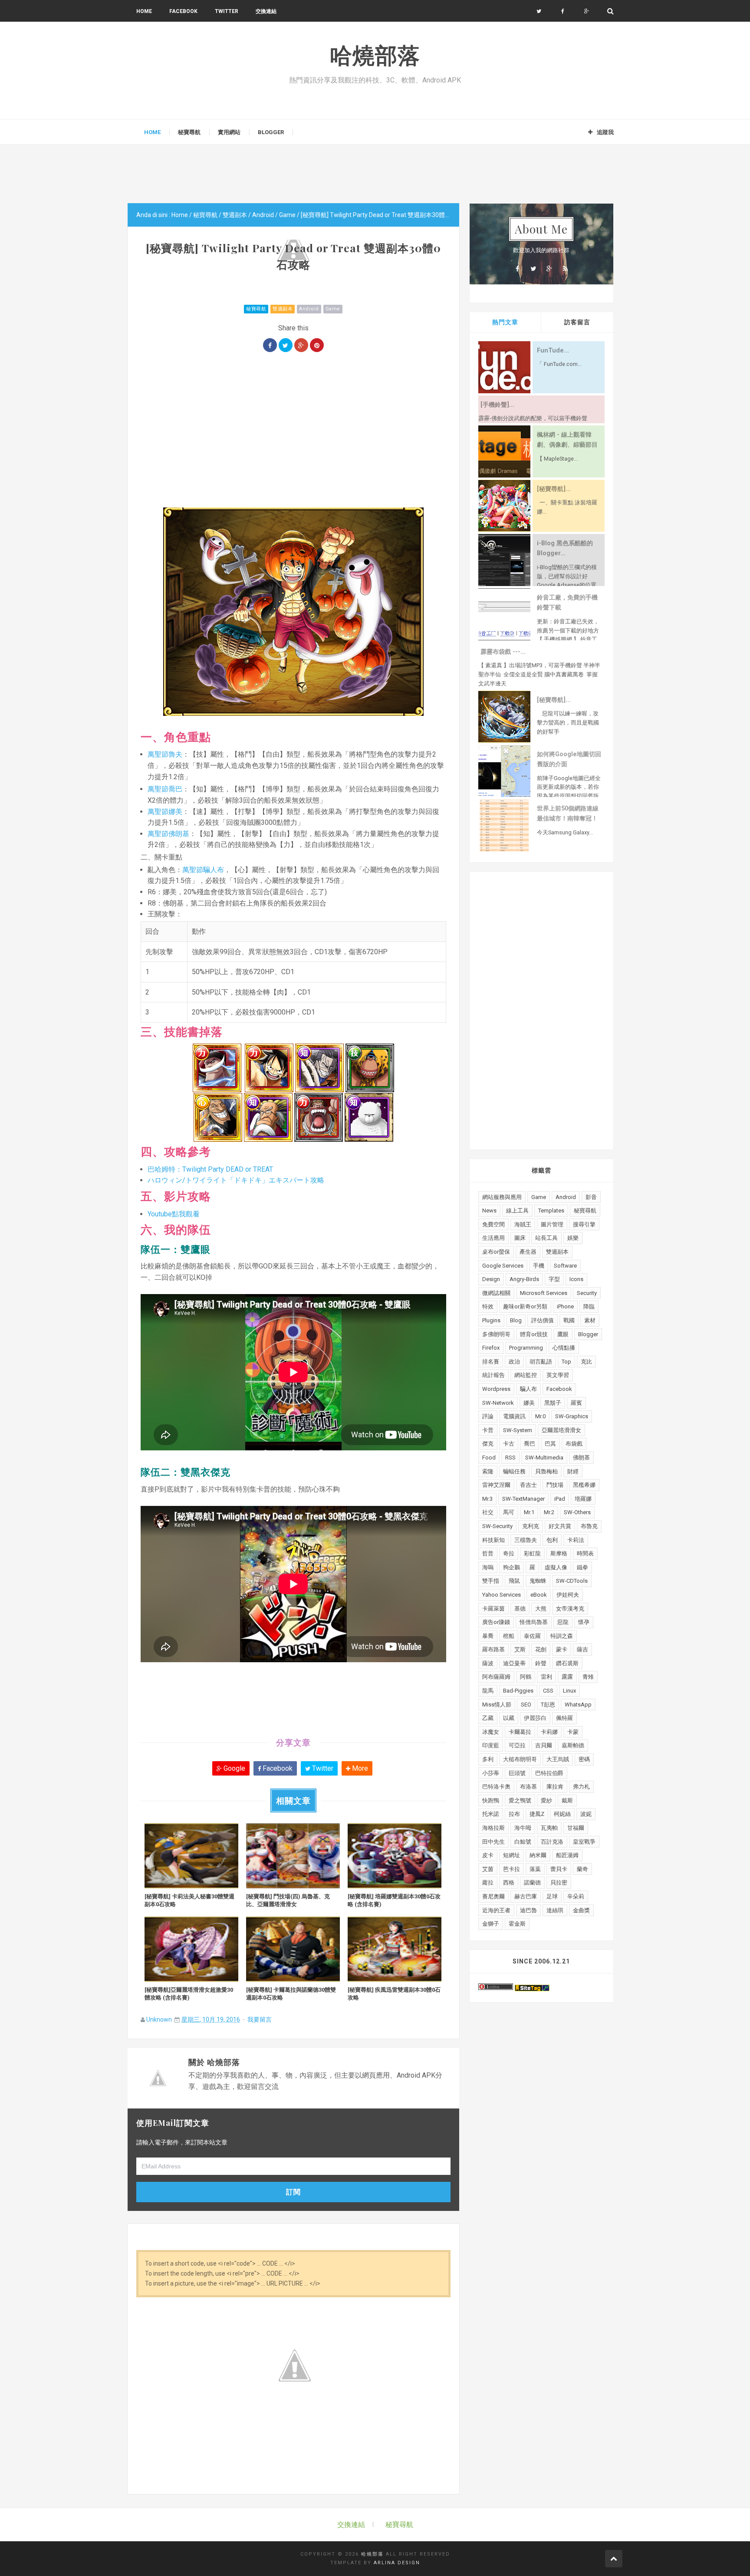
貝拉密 (559, 1883)
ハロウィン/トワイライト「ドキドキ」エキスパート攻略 (236, 1180)
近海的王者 (496, 1910)
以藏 (509, 1718)
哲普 (488, 1553)
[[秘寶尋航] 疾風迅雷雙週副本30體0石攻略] (395, 1949)
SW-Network (498, 1403)
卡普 (488, 1430)
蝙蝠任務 (514, 1471)
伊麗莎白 (535, 1718)
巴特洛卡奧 (496, 1787)
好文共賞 (560, 1526)
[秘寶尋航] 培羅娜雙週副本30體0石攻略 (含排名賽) (394, 1900)
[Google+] (549, 269)
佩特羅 (564, 1718)
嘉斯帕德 (573, 1745)
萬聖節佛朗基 (168, 834)
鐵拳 (582, 1567)
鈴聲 (541, 1663)
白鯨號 (523, 1842)
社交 (488, 1512)
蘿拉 (488, 1883)
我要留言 (260, 2019)
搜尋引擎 (584, 1224)
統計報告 (493, 1375)
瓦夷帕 (549, 1828)
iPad (560, 1499)
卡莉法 (576, 1540)
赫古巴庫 (526, 1896)
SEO (526, 1705)
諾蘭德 (532, 1883)
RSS (510, 1458)
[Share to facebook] (270, 345)
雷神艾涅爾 (496, 1485)
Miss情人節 (497, 1705)
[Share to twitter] (286, 345)
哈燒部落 (372, 2554)
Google (234, 1768)
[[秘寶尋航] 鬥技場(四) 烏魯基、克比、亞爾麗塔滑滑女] (293, 1856)
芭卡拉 (512, 1869)
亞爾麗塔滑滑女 (561, 1430)
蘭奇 (582, 1869)
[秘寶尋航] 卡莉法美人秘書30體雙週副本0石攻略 (189, 1900)
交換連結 (266, 11)
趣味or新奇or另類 (525, 1306)
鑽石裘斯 (567, 1663)
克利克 (531, 1526)
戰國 (569, 1320)
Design (491, 1279)
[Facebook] (517, 269)
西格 (509, 1883)
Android (309, 309)
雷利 (546, 1677)
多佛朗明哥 (496, 1334)
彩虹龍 (532, 1553)
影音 (591, 1197)
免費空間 (493, 1224)
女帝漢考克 (570, 1609)
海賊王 (523, 1224)
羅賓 (576, 1403)
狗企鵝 (512, 1567)
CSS (548, 1691)
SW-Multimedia (544, 1458)
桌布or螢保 (496, 1252)
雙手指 (491, 1581)
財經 (573, 1471)
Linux (569, 1691)
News (489, 1211)
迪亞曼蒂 (514, 1663)
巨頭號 (517, 1773)
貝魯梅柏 (546, 1471)
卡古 (509, 1444)
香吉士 (528, 1485)
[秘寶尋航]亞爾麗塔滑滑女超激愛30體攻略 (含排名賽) (189, 1994)
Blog (516, 1320)
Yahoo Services (502, 1595)
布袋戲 (574, 1444)
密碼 (584, 1759)
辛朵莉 (576, 1896)
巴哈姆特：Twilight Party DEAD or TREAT (210, 1169)
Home (144, 11)
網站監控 (526, 1375)
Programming (526, 1348)
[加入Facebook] (563, 11)
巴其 (550, 1444)
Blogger (588, 1334)
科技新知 (493, 1540)
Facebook (183, 11)
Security (587, 1293)
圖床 (520, 1238)
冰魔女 (491, 1732)
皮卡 (488, 1855)
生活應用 (493, 1238)
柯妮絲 (562, 1814)
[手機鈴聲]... (497, 405)
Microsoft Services (544, 1293)
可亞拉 (517, 1745)
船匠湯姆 (567, 1855)
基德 (520, 1609)
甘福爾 (576, 1828)
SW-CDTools (572, 1581)
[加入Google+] (587, 11)
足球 (552, 1896)
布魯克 (589, 1526)
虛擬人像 (556, 1567)
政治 (514, 1362)
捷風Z (537, 1814)
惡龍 (563, 1622)
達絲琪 (555, 1910)
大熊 (541, 1609)
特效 (488, 1306)
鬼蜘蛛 (538, 1581)
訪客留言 (577, 322)
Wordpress (496, 1389)
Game (333, 309)
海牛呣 (523, 1828)
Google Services (503, 1266)
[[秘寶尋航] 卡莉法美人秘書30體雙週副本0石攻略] (191, 1856)
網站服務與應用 (502, 1197)
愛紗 (546, 1800)
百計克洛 (552, 1842)
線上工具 (517, 1211)
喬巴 (530, 1444)
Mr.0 (540, 1416)
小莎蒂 (491, 1773)
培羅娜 (583, 1499)
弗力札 (581, 1787)
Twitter (227, 11)
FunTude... (553, 351)
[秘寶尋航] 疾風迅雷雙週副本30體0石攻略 (394, 1994)
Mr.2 (549, 1512)
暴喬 (488, 1636)
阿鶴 (526, 1677)
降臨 (589, 1306)
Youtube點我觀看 (174, 1214)
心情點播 (564, 1348)
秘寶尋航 (256, 309)
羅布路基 (493, 1649)
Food (489, 1458)
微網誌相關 (496, 1293)
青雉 (588, 1677)
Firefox (491, 1348)
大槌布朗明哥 (520, 1759)
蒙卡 (562, 1649)
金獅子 (491, 1924)
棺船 (509, 1636)
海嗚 (488, 1567)
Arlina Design (397, 2563)
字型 (554, 1279)
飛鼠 (514, 1581)
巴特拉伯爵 (549, 1773)
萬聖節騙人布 (203, 870)
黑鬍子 (553, 1403)
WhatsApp (578, 1705)
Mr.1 (529, 1512)
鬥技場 (555, 1485)
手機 (539, 1266)
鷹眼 (563, 1334)
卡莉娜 (549, 1732)
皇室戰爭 (584, 1842)
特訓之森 (562, 1636)
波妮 (586, 1814)
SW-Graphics (572, 1416)
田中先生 (493, 1842)
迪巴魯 (528, 1910)
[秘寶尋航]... (554, 489)
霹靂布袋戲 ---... (503, 652)
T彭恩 (548, 1705)
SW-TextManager (523, 1499)
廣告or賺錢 (496, 1622)
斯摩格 (559, 1553)
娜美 (529, 1403)
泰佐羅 (532, 1636)
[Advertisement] (375, 95)
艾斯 (520, 1649)
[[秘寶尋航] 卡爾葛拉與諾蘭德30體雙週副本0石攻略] (293, 1949)
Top (566, 1362)
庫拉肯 (555, 1787)
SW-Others (577, 1512)
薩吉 (582, 1649)
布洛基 (528, 1787)
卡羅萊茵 (493, 1609)
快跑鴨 (491, 1800)
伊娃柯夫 (568, 1595)
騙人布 (528, 1389)
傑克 (488, 1444)
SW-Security (497, 1526)
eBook (539, 1595)
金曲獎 (581, 1910)
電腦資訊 (514, 1416)
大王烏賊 (558, 1759)
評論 (488, 1416)
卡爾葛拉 (520, 1732)
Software (565, 1266)
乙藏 (488, 1718)
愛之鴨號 (520, 1800)
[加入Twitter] (539, 11)
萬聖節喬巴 (165, 789)
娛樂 (573, 1238)
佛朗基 (581, 1458)
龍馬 (488, 1691)
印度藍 (491, 1745)
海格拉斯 (493, 1828)
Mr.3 (487, 1499)
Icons (576, 1279)
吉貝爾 (544, 1745)
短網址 (512, 1855)
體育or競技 (534, 1334)
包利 (552, 1540)
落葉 (535, 1869)
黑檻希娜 (584, 1485)
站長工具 (546, 1238)
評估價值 (543, 1320)
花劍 (541, 1649)
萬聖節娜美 (165, 812)
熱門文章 (505, 322)
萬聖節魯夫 (165, 754)
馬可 (509, 1512)
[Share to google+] (301, 345)
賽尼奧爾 (493, 1896)
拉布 (514, 1814)
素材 (590, 1320)
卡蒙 (573, 1732)
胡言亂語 (541, 1362)
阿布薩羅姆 (496, 1677)
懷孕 (584, 1622)
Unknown (159, 2019)
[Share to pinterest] (317, 345)
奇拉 (509, 1553)
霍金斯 (517, 1924)
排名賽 (491, 1362)
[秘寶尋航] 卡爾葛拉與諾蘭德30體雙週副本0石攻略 (291, 1994)
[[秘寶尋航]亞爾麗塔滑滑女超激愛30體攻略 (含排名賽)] (191, 1949)
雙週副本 (283, 309)
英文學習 (558, 1375)
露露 (567, 1677)
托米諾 (491, 1814)
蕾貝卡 (559, 1869)
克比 (586, 1362)
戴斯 (567, 1800)
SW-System (518, 1430)
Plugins (491, 1320)
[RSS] (566, 269)
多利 (488, 1759)
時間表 (585, 1553)
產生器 (528, 1252)
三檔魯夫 (526, 1540)
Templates (551, 1211)
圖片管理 (552, 1224)
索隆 (488, 1471)
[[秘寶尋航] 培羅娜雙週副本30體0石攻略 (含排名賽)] (395, 1856)
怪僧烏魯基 (534, 1622)
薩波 (488, 1663)
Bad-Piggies (518, 1691)
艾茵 (488, 1869)
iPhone (565, 1306)
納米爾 (538, 1855)
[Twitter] (533, 269)
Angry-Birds (524, 1279)
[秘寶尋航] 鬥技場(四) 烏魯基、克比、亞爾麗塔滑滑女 (288, 1900)
